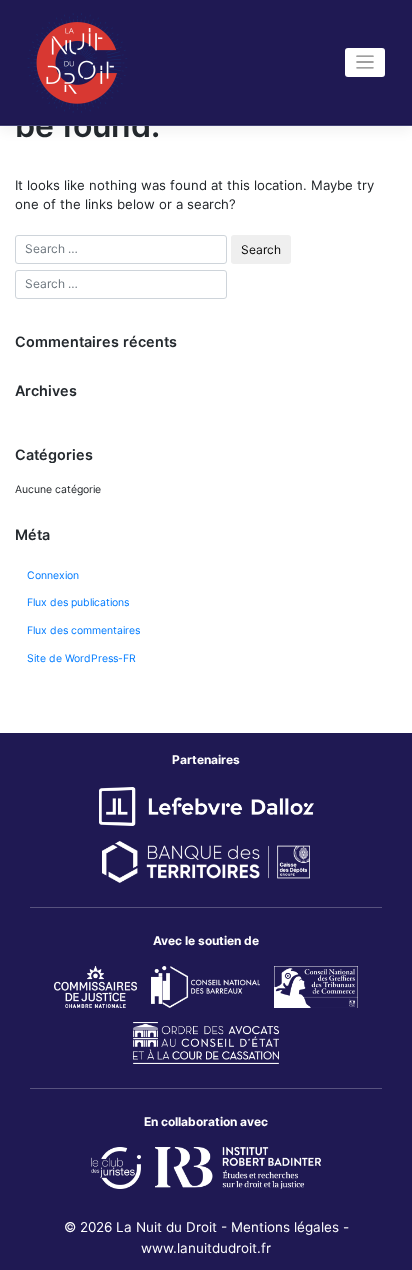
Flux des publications (78, 602)
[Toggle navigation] (365, 62)
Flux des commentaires (83, 630)
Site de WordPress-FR (81, 658)
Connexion (53, 575)
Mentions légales (285, 1227)
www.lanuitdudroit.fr (206, 1248)
